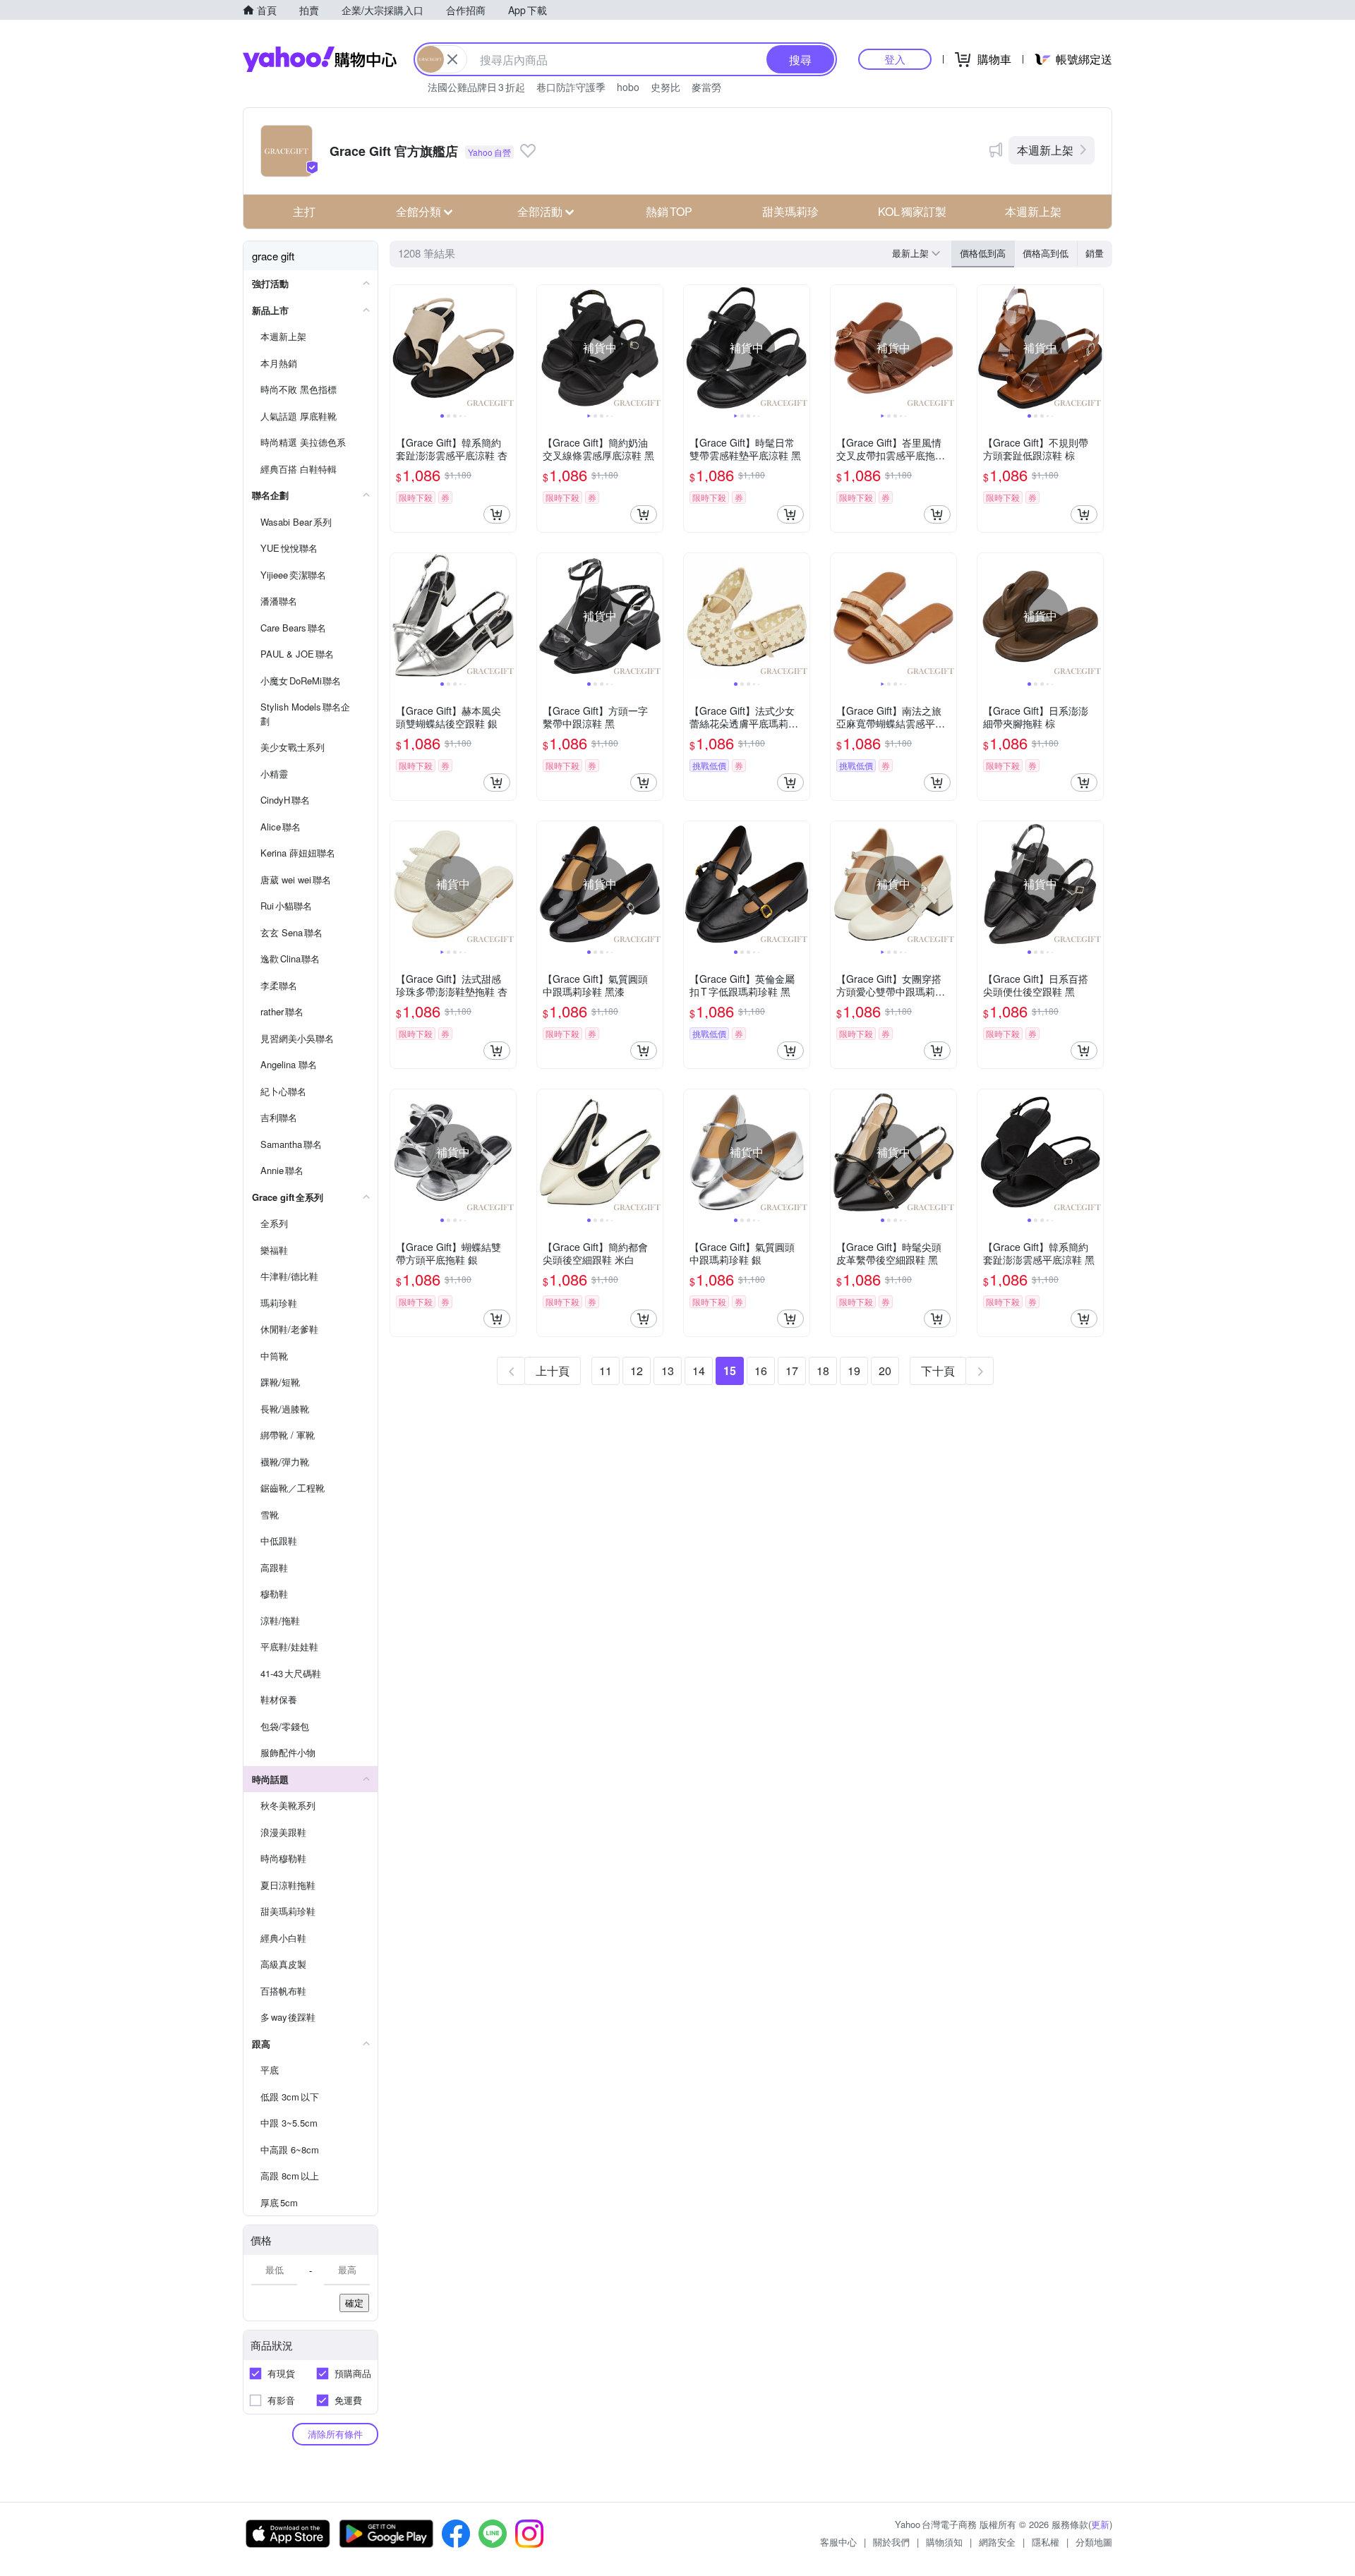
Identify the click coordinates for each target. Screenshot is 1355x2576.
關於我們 (891, 2542)
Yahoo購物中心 (320, 59)
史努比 (666, 87)
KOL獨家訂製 (912, 211)
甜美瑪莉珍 (790, 211)
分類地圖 (1094, 2542)
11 (606, 1371)
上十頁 (553, 1371)
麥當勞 (706, 87)
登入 (895, 59)
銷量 (1095, 253)
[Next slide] (507, 348)
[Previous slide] (399, 348)
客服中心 (838, 2542)
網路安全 (997, 2542)
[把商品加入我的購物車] (497, 514)
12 (637, 1371)
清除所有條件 (335, 2434)
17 (792, 1371)
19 (854, 1371)
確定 (354, 2303)
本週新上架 (1045, 150)
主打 (304, 211)
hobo (628, 87)
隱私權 (1046, 2542)
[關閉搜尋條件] (452, 59)
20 (885, 1371)
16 (761, 1371)
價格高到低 (1046, 253)
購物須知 (944, 2542)
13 (668, 1371)
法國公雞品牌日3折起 (476, 87)
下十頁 (938, 1371)
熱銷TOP (669, 211)
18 (823, 1371)
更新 (1100, 2524)
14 (699, 1371)
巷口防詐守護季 (571, 87)
